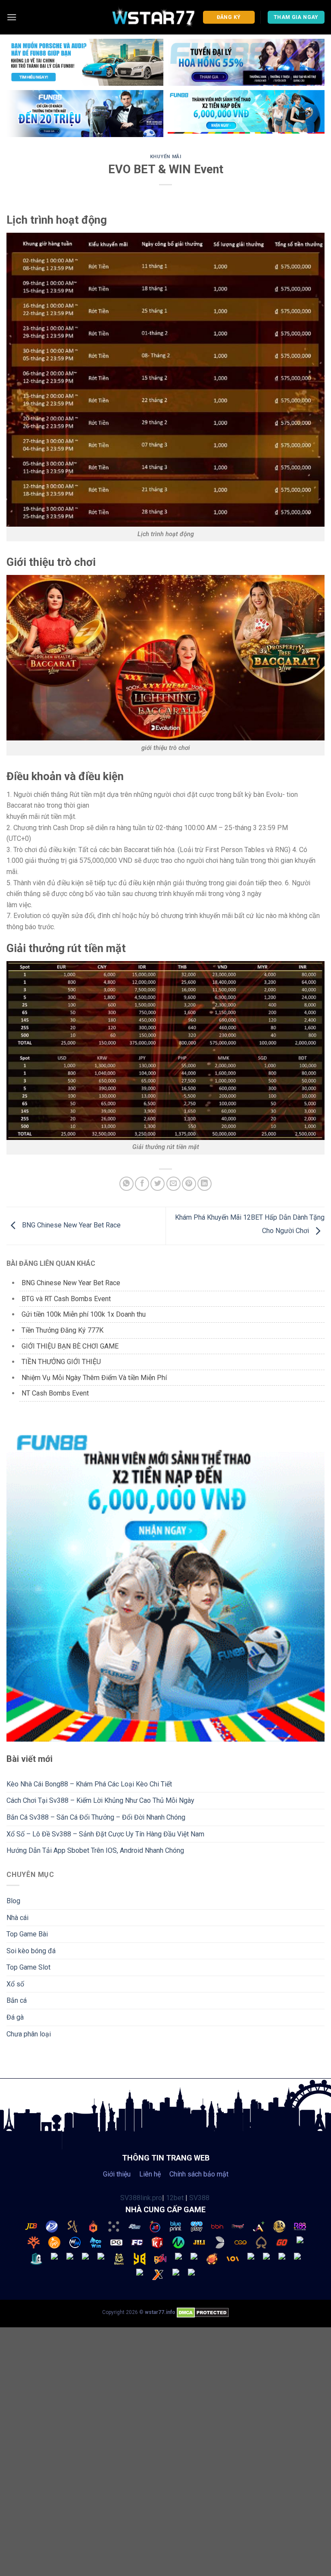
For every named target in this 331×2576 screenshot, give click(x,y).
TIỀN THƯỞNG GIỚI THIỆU (61, 1362)
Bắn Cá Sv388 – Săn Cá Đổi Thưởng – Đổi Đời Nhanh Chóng (96, 1817)
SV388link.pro (141, 2198)
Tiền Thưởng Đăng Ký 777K (62, 1330)
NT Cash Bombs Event (55, 1393)
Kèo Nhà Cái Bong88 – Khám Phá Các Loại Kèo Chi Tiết (89, 1784)
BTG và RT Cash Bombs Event (66, 1299)
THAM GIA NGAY (296, 17)
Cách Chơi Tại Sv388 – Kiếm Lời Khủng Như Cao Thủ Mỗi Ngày (100, 1800)
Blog (13, 1901)
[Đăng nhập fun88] (246, 114)
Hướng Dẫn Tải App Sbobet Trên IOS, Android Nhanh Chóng (95, 1850)
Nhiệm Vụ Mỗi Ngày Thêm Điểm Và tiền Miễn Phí (94, 1378)
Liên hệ (150, 2174)
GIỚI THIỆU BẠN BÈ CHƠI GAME (70, 1346)
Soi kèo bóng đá (31, 1951)
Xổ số (15, 1984)
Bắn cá (17, 2000)
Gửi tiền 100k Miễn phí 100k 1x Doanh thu (84, 1314)
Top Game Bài (27, 1934)
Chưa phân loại (29, 2034)
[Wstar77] (153, 17)
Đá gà (15, 2017)
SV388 (199, 2198)
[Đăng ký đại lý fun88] (85, 62)
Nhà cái (17, 1918)
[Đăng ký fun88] (165, 1583)
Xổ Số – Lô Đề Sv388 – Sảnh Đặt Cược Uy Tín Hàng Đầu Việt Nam (105, 1834)
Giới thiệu (117, 2174)
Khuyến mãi (166, 157)
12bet (175, 2198)
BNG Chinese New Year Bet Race (70, 1226)
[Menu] (12, 17)
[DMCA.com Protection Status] (203, 2312)
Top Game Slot (28, 1967)
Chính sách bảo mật (199, 2174)
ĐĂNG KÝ (229, 17)
